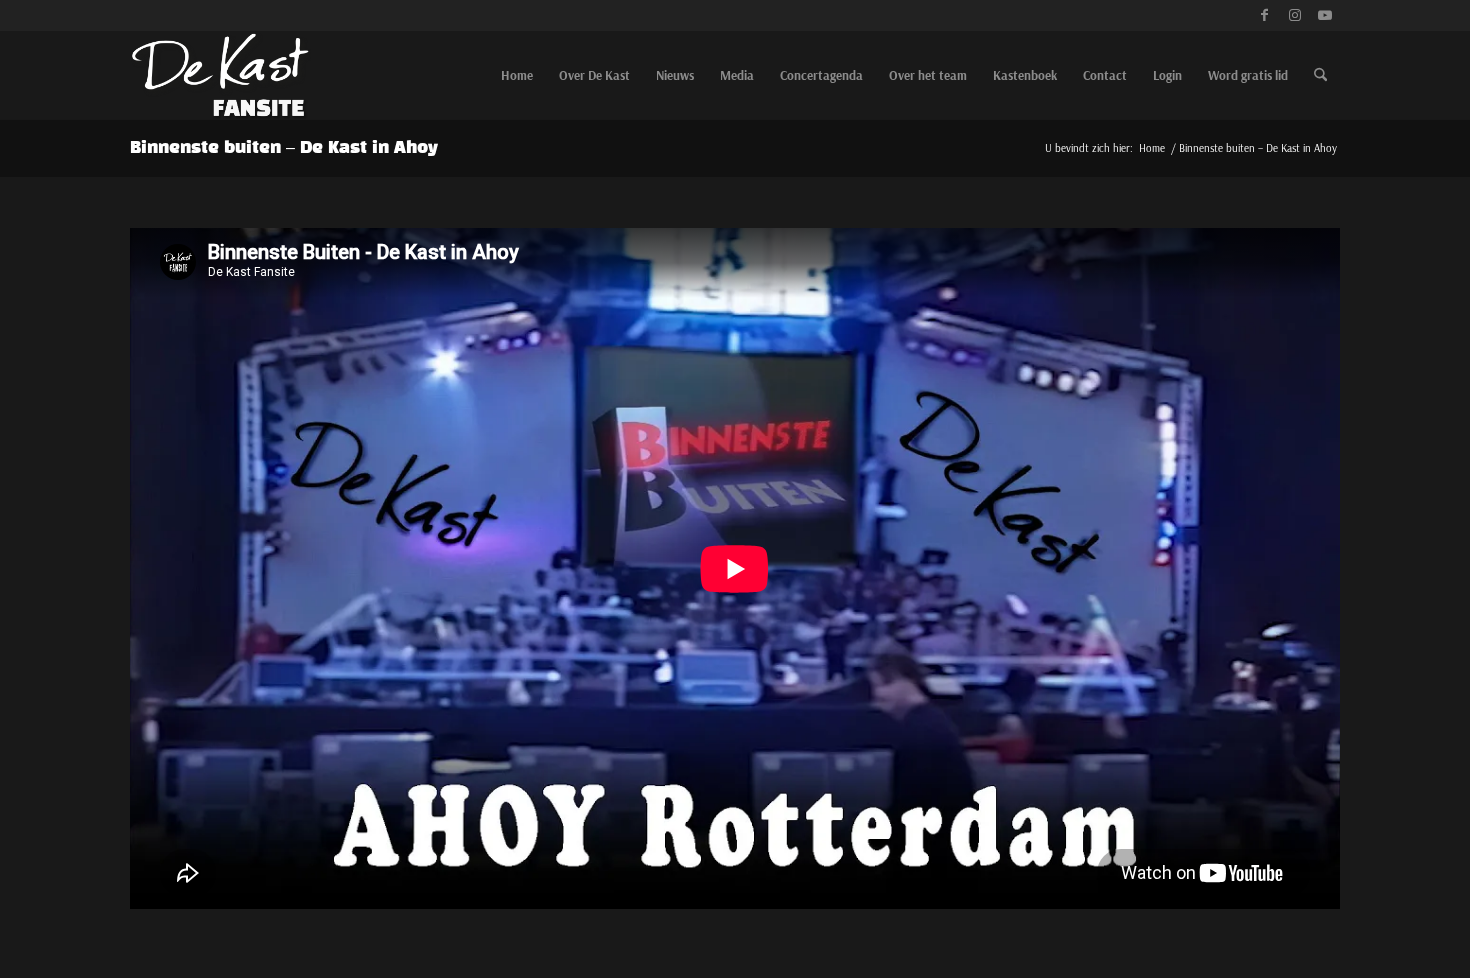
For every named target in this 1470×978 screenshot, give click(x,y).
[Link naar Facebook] (1264, 15)
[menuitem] (517, 75)
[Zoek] (1320, 75)
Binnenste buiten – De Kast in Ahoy (284, 148)
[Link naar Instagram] (1294, 15)
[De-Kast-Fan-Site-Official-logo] (220, 75)
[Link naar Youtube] (1325, 15)
